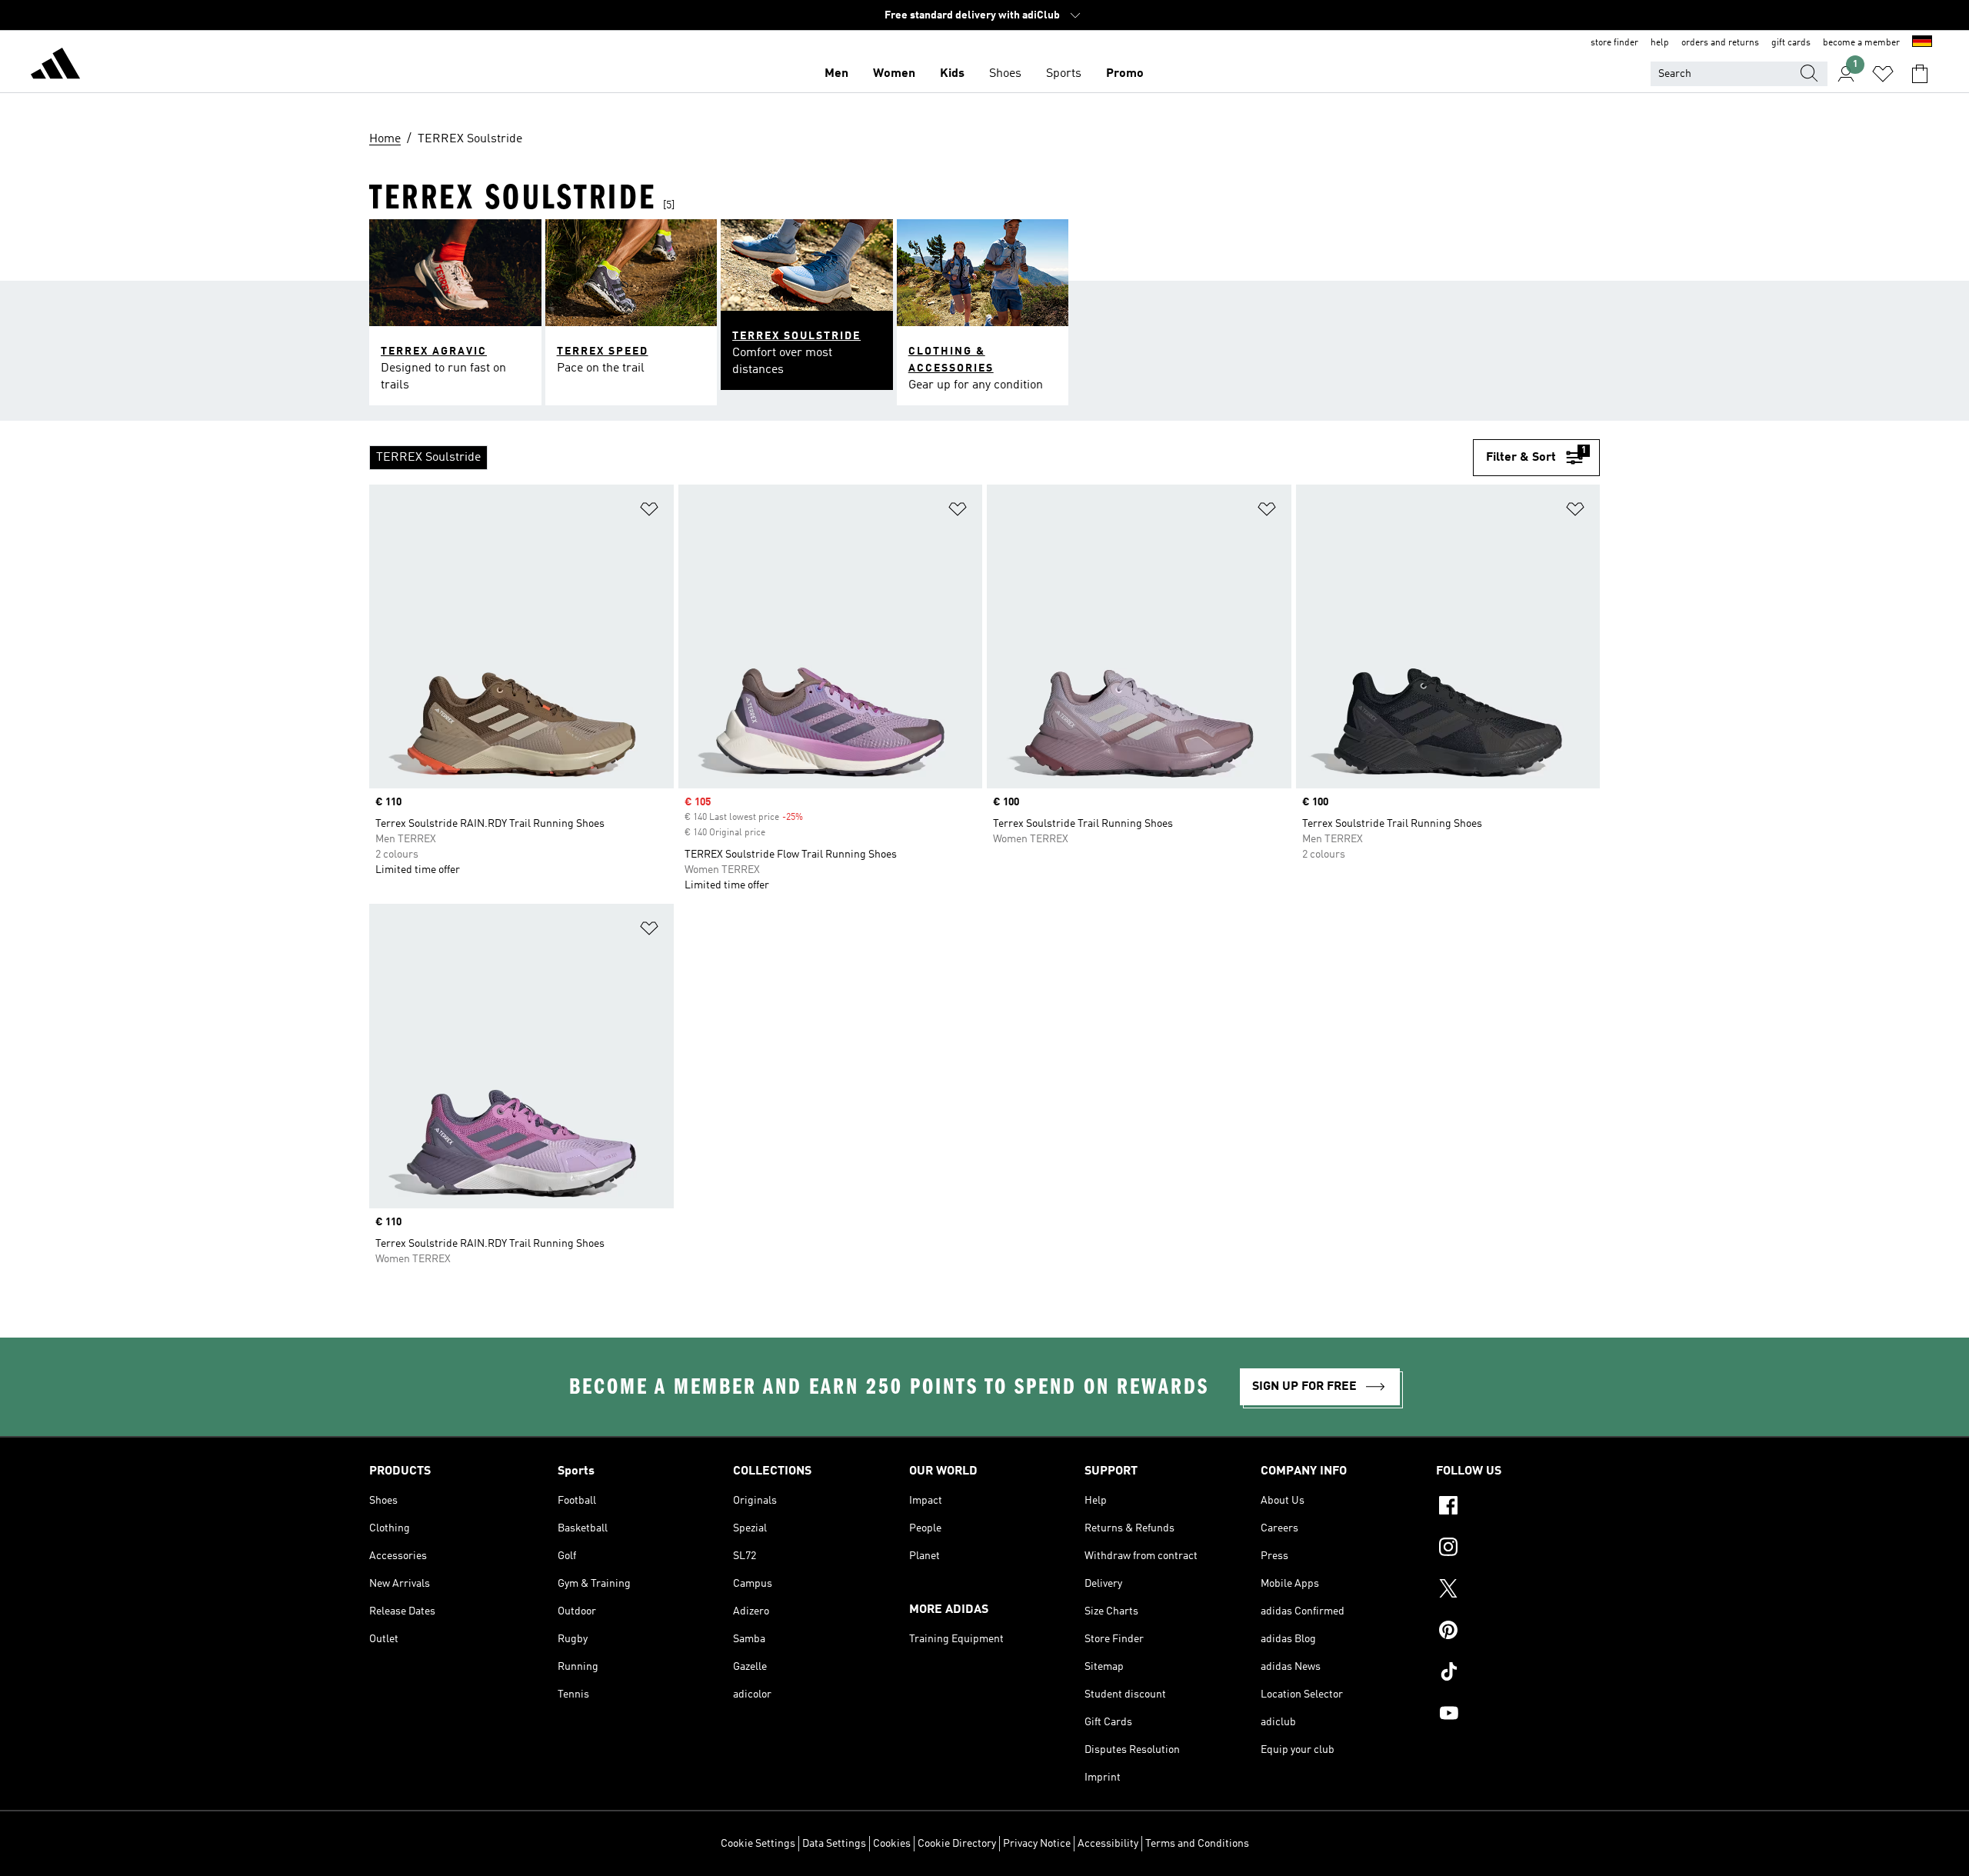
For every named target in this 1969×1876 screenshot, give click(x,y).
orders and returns (1720, 43)
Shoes (1005, 74)
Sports (1064, 74)
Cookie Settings (758, 1844)
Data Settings (834, 1844)
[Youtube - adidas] (1518, 1715)
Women (894, 74)
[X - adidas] (1518, 1591)
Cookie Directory (957, 1844)
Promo (1125, 74)
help (1660, 43)
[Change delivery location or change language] (1922, 43)
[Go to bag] (1920, 74)
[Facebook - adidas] (1518, 1508)
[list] (921, 458)
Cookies (892, 1844)
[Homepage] (55, 66)
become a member (1861, 43)
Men (836, 74)
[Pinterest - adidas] (1518, 1632)
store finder (1614, 43)
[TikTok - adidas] (1518, 1674)
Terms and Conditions (1197, 1844)
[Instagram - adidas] (1518, 1549)
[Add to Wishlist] (649, 512)
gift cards (1791, 43)
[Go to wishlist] (1883, 74)
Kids (952, 74)
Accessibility (1108, 1844)
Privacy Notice (1037, 1844)
